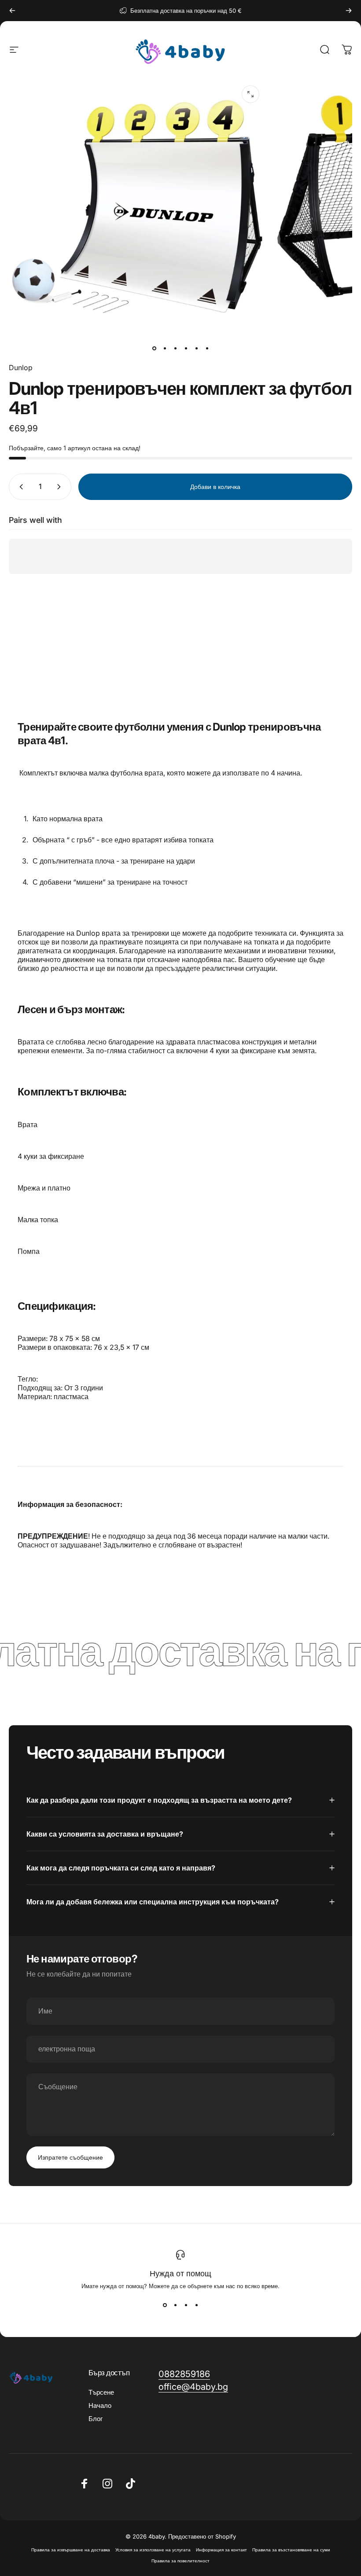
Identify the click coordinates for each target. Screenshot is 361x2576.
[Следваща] (349, 11)
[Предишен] (12, 11)
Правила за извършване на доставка (71, 2550)
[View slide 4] (196, 2305)
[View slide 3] (186, 2305)
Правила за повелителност (180, 2561)
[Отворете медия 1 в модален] (250, 94)
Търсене (101, 2392)
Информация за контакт (221, 2550)
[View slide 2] (175, 2305)
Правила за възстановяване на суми (291, 2550)
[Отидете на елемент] (154, 348)
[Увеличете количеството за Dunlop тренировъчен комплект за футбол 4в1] (61, 487)
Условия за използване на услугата (153, 2550)
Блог (96, 2419)
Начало (100, 2406)
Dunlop (21, 367)
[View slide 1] (165, 2305)
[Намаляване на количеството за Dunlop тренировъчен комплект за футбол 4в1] (19, 487)
